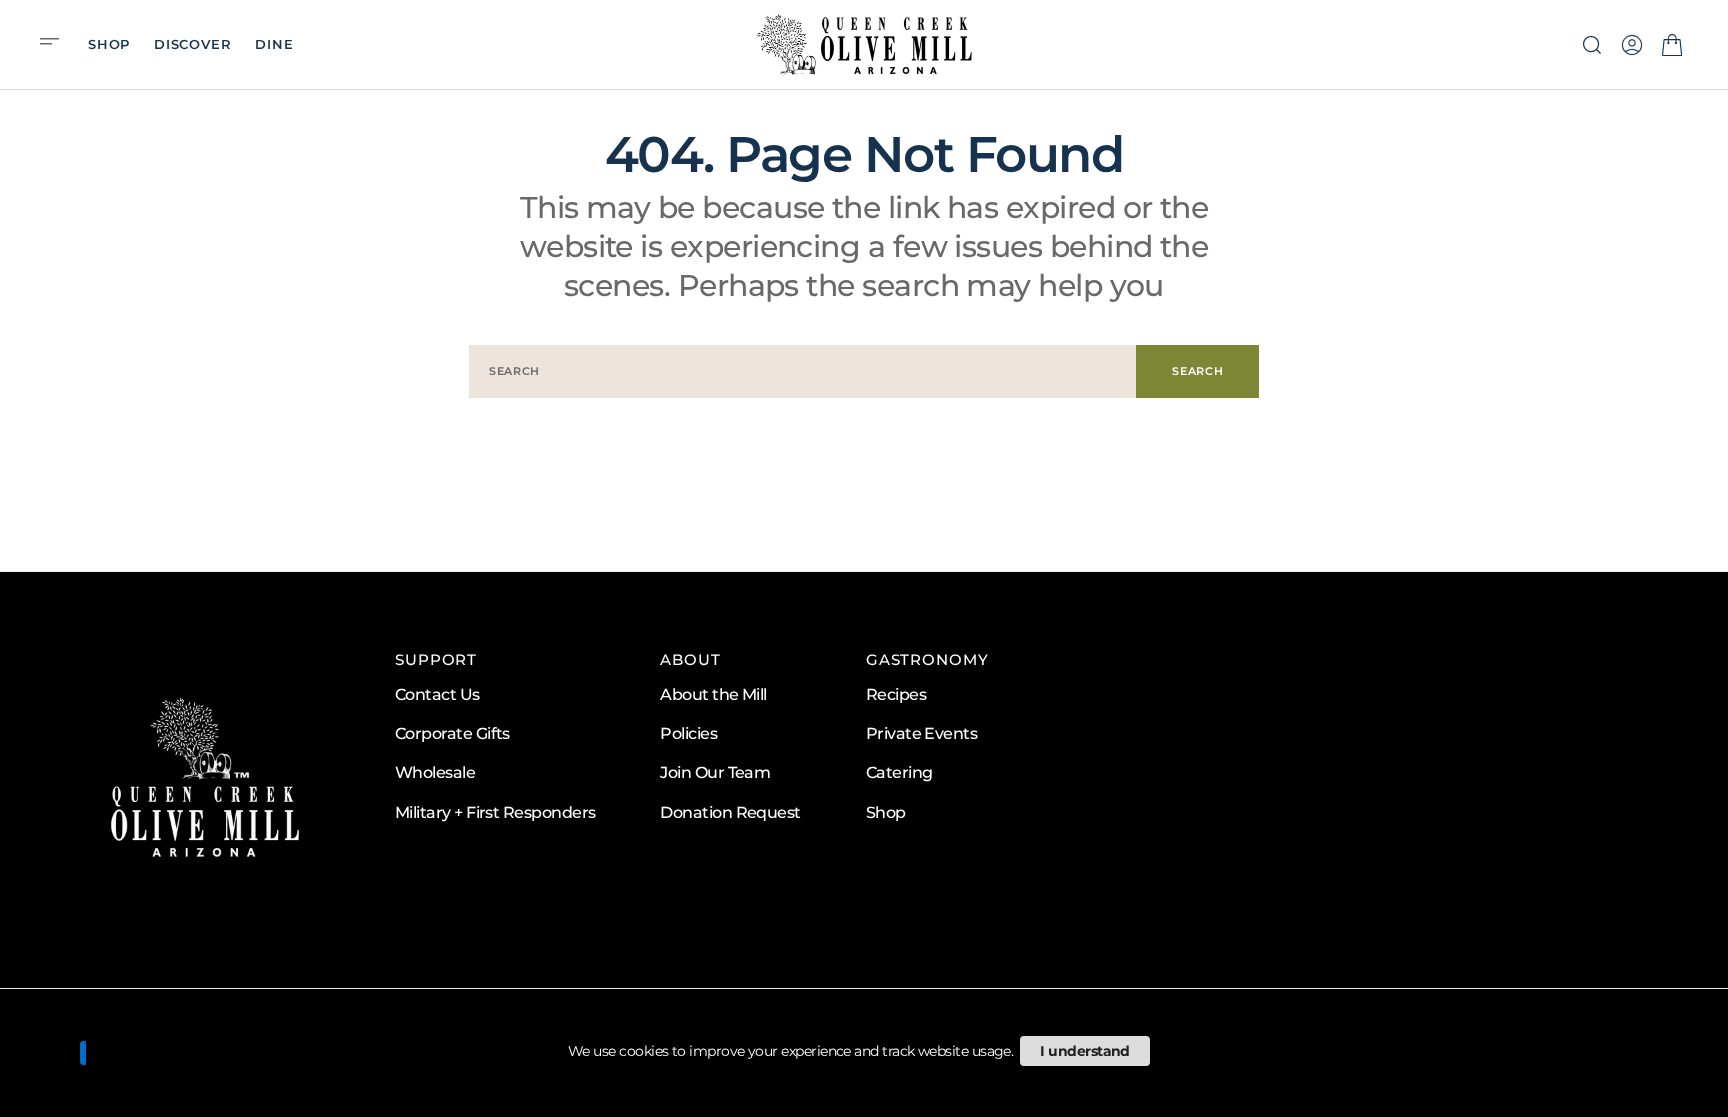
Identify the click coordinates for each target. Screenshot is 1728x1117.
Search (1197, 371)
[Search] (1592, 45)
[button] (56, 44)
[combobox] (802, 371)
